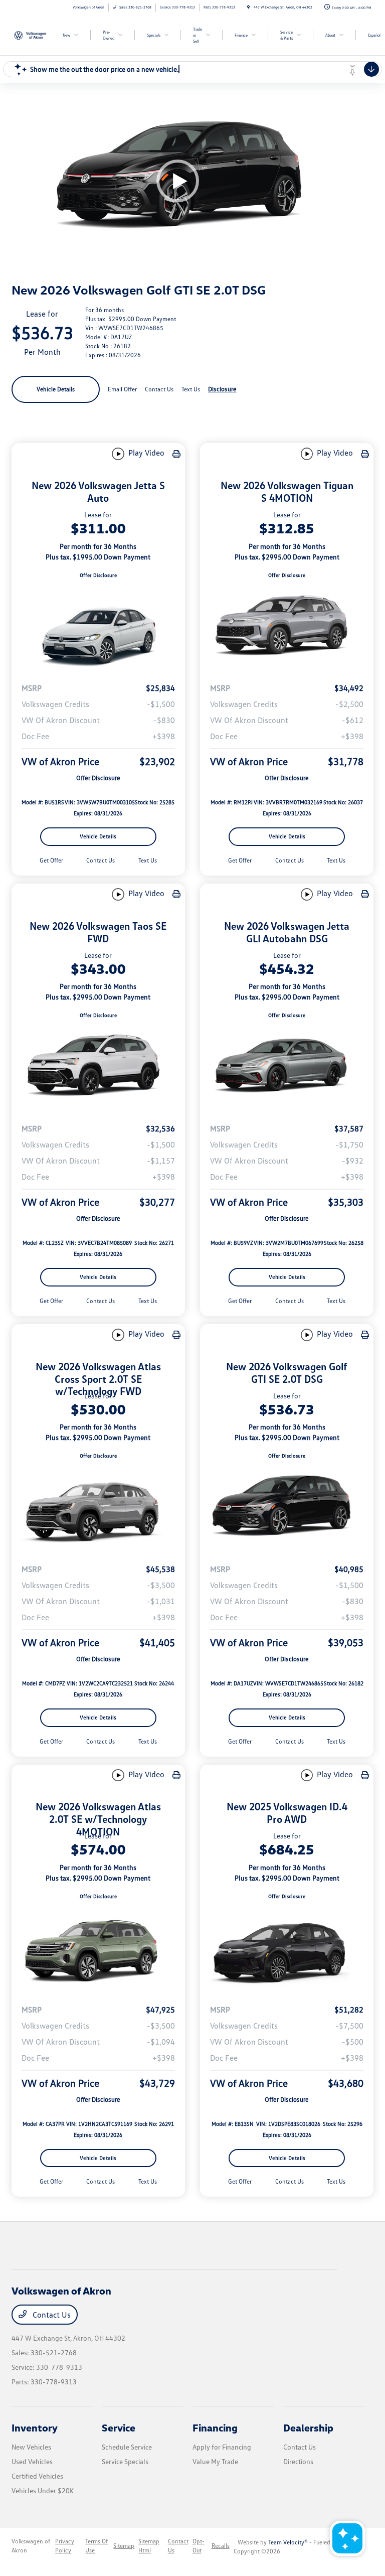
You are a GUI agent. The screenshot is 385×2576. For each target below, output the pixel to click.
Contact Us (51, 2315)
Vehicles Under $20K (43, 2490)
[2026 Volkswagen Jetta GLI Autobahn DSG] (287, 1067)
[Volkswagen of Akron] (39, 35)
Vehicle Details (56, 389)
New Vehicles (31, 2447)
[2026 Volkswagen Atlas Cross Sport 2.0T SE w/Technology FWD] (98, 1508)
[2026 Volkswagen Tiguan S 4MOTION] (287, 627)
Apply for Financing (222, 2447)
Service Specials (125, 2461)
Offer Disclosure (98, 575)
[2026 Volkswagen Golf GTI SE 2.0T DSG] (287, 1508)
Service (119, 2427)
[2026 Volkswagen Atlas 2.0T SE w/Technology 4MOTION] (98, 1948)
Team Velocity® (288, 2542)
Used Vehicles (32, 2461)
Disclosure (222, 389)
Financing (215, 2427)
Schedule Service (127, 2447)
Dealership (308, 2427)
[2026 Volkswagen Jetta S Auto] (98, 627)
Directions (298, 2461)
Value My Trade (215, 2461)
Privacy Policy (65, 2546)
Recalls (221, 2546)
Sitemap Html (149, 2546)
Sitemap (124, 2546)
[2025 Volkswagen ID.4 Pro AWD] (287, 1948)
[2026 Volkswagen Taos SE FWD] (98, 1067)
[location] (248, 7)
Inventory (35, 2427)
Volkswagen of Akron (31, 2546)
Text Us (148, 860)
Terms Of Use (97, 2546)
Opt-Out (199, 2546)
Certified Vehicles (37, 2476)
